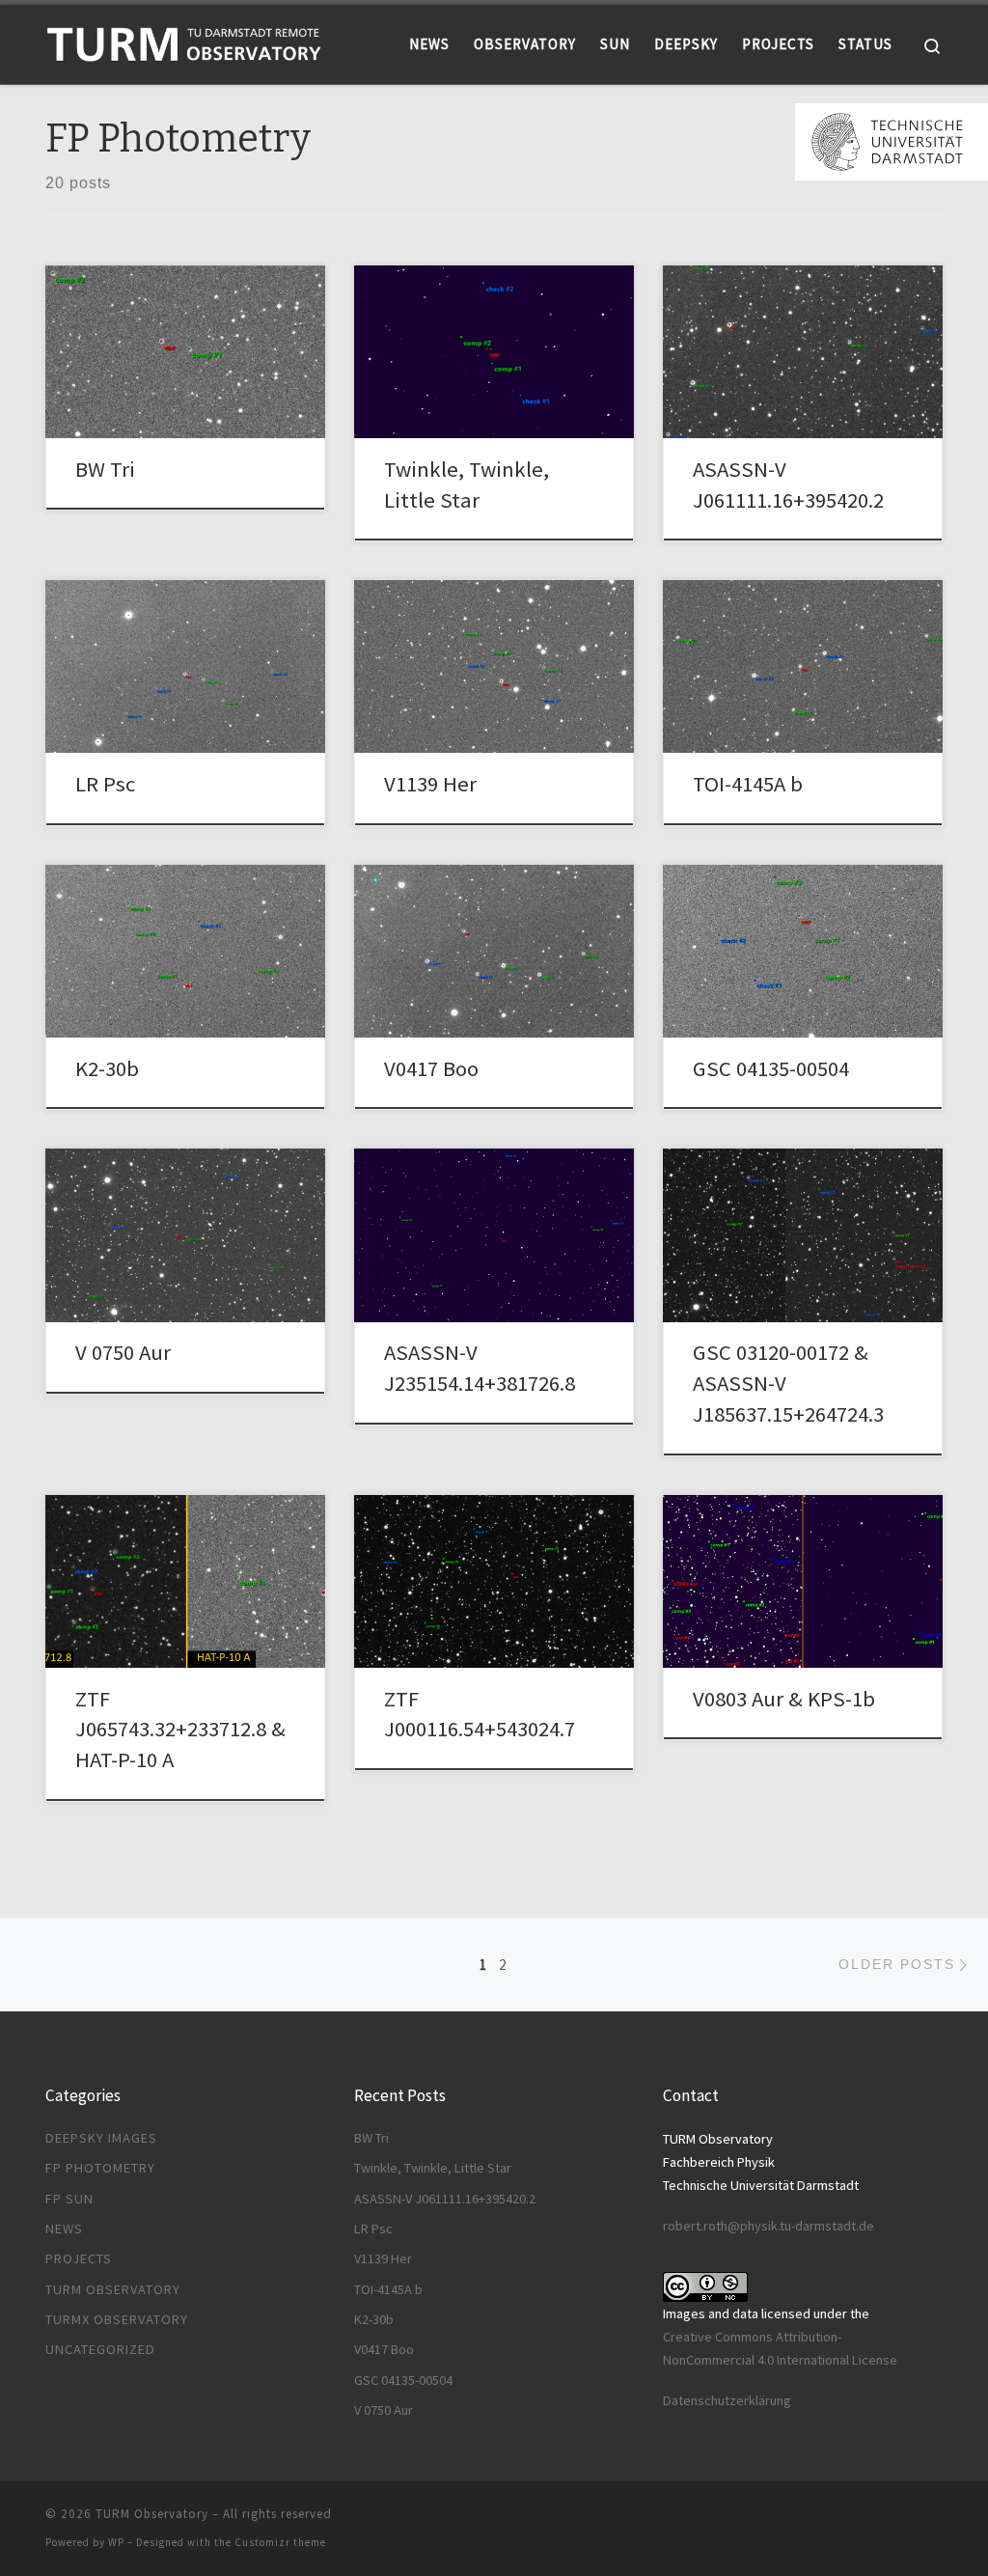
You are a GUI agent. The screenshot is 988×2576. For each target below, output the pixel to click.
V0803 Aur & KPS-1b (784, 1699)
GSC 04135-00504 (771, 1068)
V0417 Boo (431, 1068)
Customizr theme (280, 2542)
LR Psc (105, 784)
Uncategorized (100, 2349)
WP (116, 2542)
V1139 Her (430, 784)
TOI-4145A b (748, 784)
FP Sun (69, 2199)
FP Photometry (100, 2168)
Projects (79, 2258)
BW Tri (105, 469)
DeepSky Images (101, 2138)
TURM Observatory (113, 2289)
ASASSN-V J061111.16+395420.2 (445, 2199)
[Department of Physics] (892, 140)
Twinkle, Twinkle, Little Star (433, 2168)
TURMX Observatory (117, 2319)
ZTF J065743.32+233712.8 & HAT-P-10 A (180, 1730)
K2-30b (107, 1068)
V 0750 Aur (123, 1352)
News (64, 2229)
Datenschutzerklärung (727, 2400)
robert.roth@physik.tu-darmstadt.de (768, 2226)
